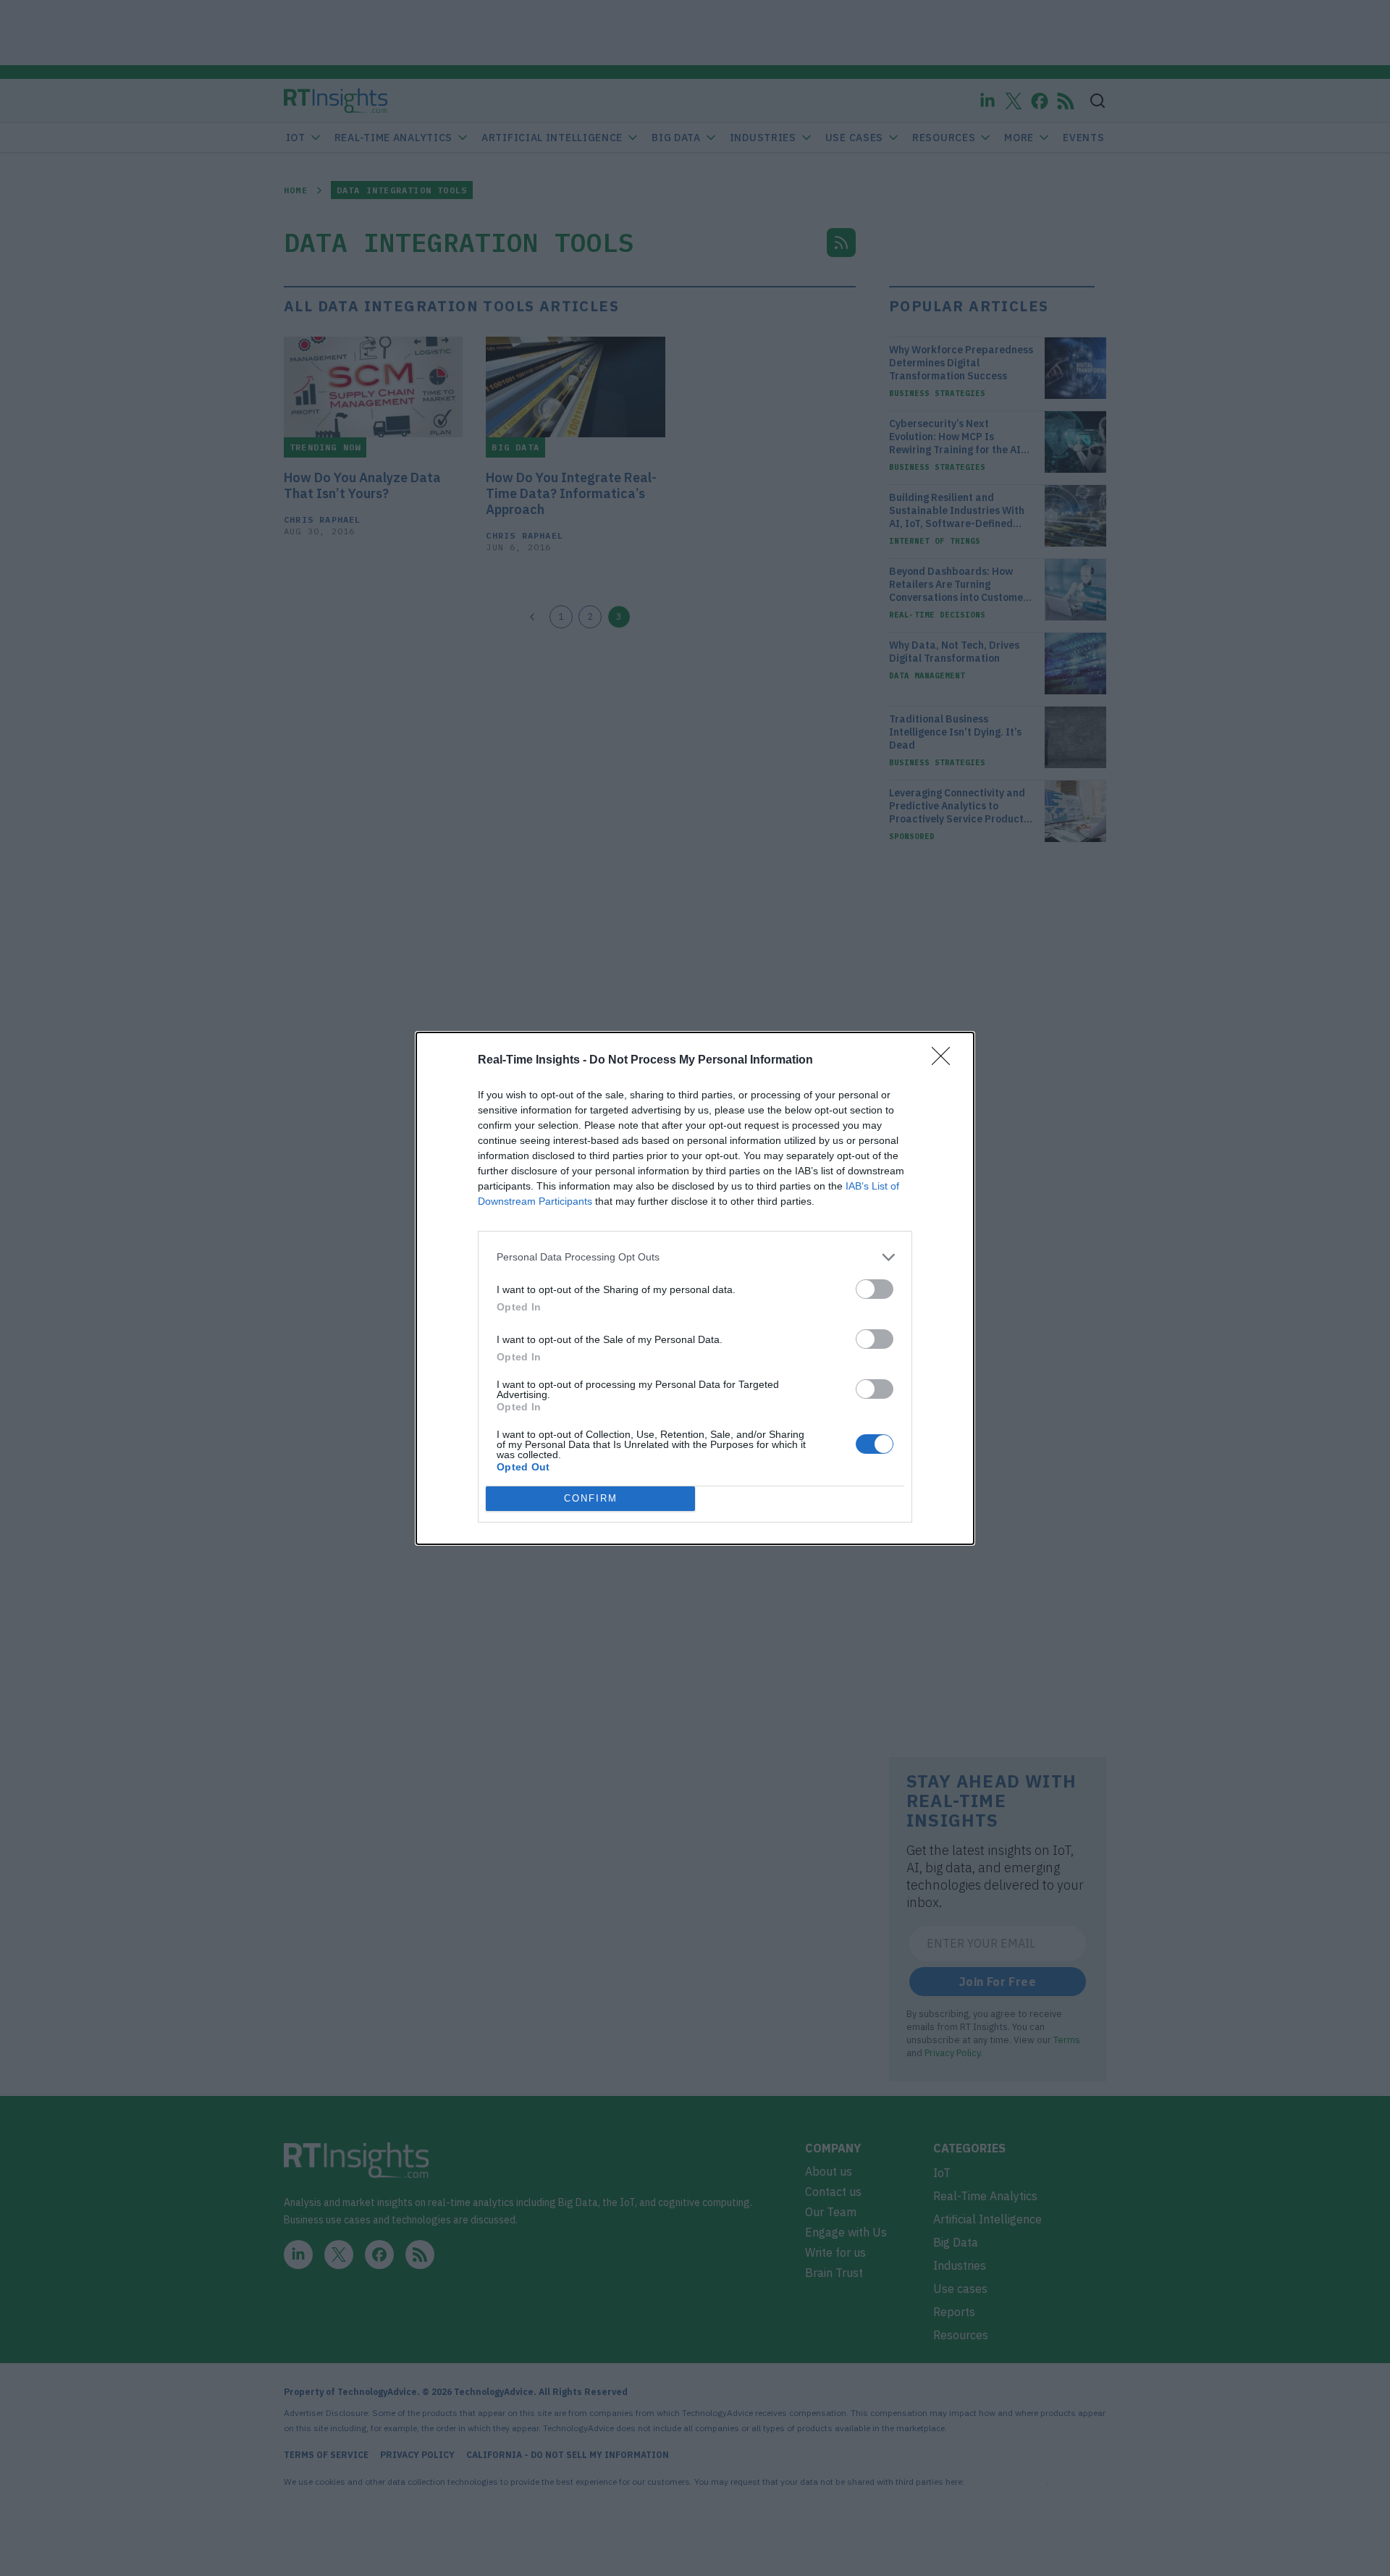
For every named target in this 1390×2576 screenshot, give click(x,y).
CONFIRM (591, 1498)
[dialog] (695, 1288)
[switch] (875, 1289)
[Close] (945, 1061)
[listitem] (695, 1257)
